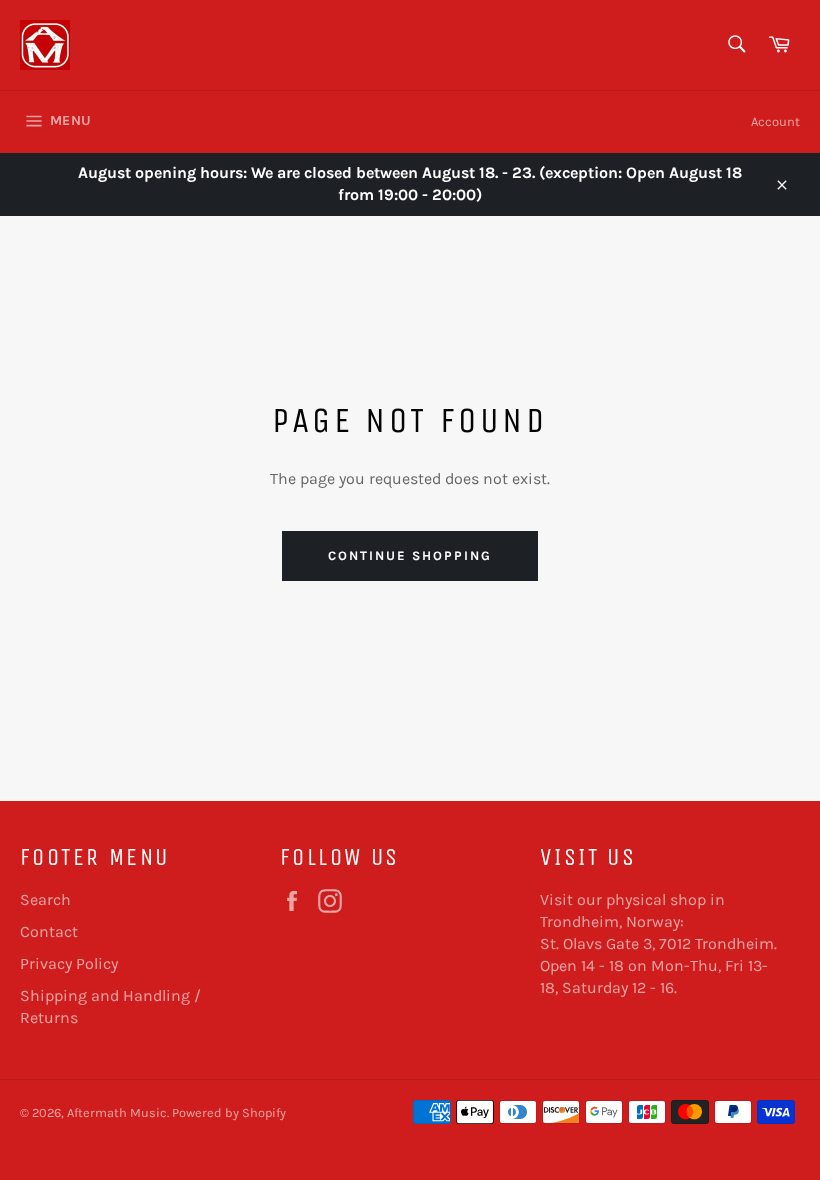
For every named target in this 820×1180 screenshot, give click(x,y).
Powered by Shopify (229, 1112)
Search (45, 899)
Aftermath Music (117, 1112)
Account (775, 121)
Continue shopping (409, 555)
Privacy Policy (69, 963)
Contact (49, 931)
